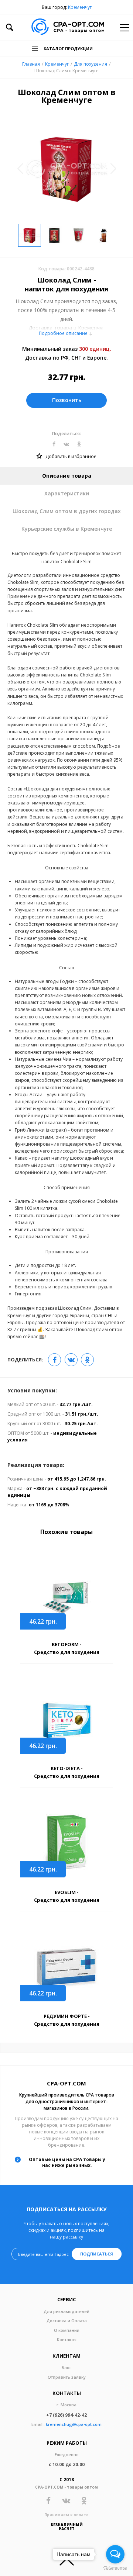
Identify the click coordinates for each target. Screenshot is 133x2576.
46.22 (43, 1621)
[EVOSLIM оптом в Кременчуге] (66, 1843)
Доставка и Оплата (67, 2321)
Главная (31, 64)
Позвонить (67, 400)
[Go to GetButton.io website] (115, 2568)
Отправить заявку (67, 2377)
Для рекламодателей (66, 2311)
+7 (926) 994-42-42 (66, 2415)
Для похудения (91, 64)
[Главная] (68, 27)
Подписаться (97, 2254)
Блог (66, 2367)
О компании (67, 2330)
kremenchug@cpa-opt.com (74, 2424)
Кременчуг (80, 7)
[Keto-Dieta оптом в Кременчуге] (66, 1719)
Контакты (67, 2339)
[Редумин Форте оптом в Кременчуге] (66, 1966)
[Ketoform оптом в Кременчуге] (66, 1595)
